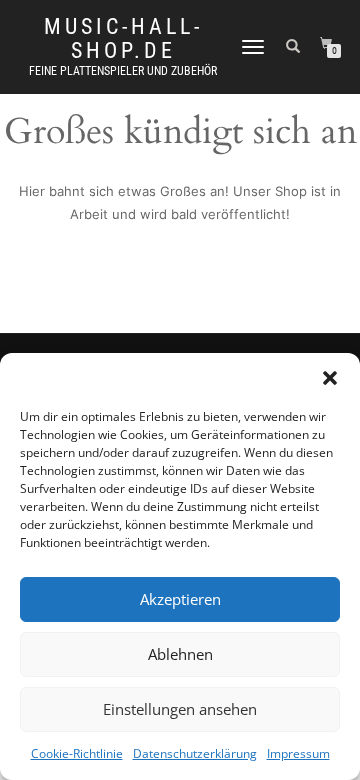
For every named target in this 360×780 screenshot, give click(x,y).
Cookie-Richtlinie (77, 753)
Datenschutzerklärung (195, 753)
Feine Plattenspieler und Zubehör (123, 71)
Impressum (298, 753)
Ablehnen (180, 654)
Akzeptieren (180, 599)
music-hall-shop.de (123, 39)
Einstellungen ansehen (180, 709)
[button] (330, 378)
